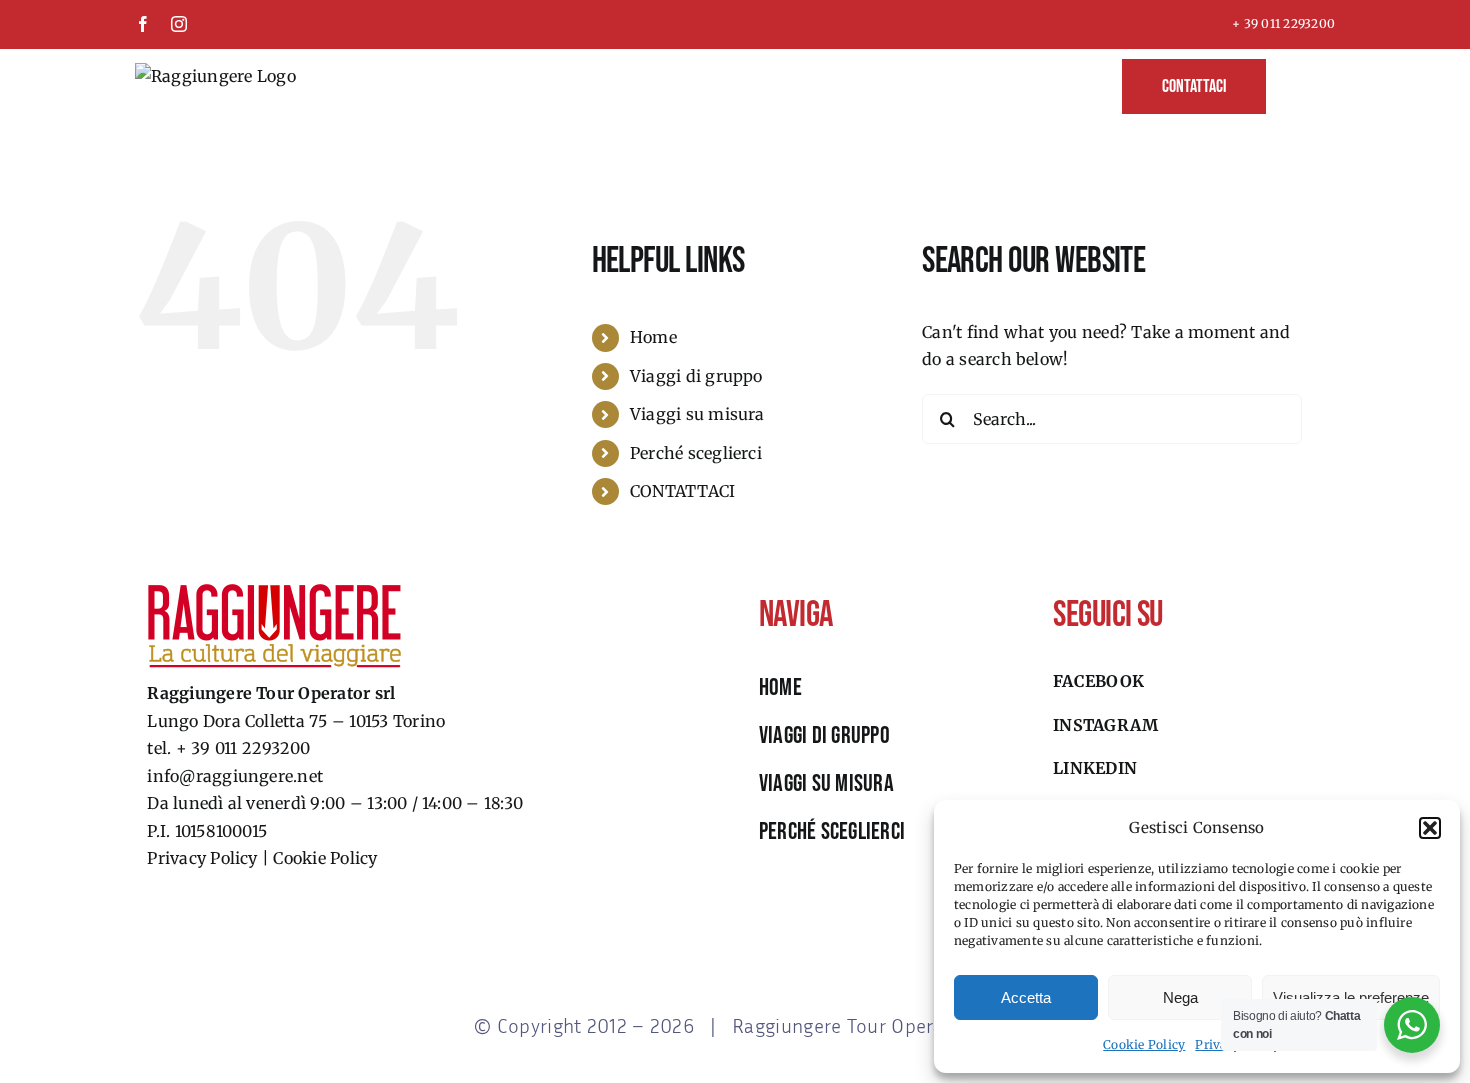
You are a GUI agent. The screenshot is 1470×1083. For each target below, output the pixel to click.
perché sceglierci (832, 831)
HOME (780, 687)
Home (653, 337)
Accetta (1026, 997)
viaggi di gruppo (824, 735)
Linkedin (1095, 768)
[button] (1430, 828)
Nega (1180, 997)
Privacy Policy (202, 858)
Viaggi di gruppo (696, 376)
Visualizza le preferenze (1351, 997)
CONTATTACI (682, 491)
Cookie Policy (1144, 1044)
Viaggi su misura (697, 414)
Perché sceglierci (696, 453)
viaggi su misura (826, 783)
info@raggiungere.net (235, 776)
